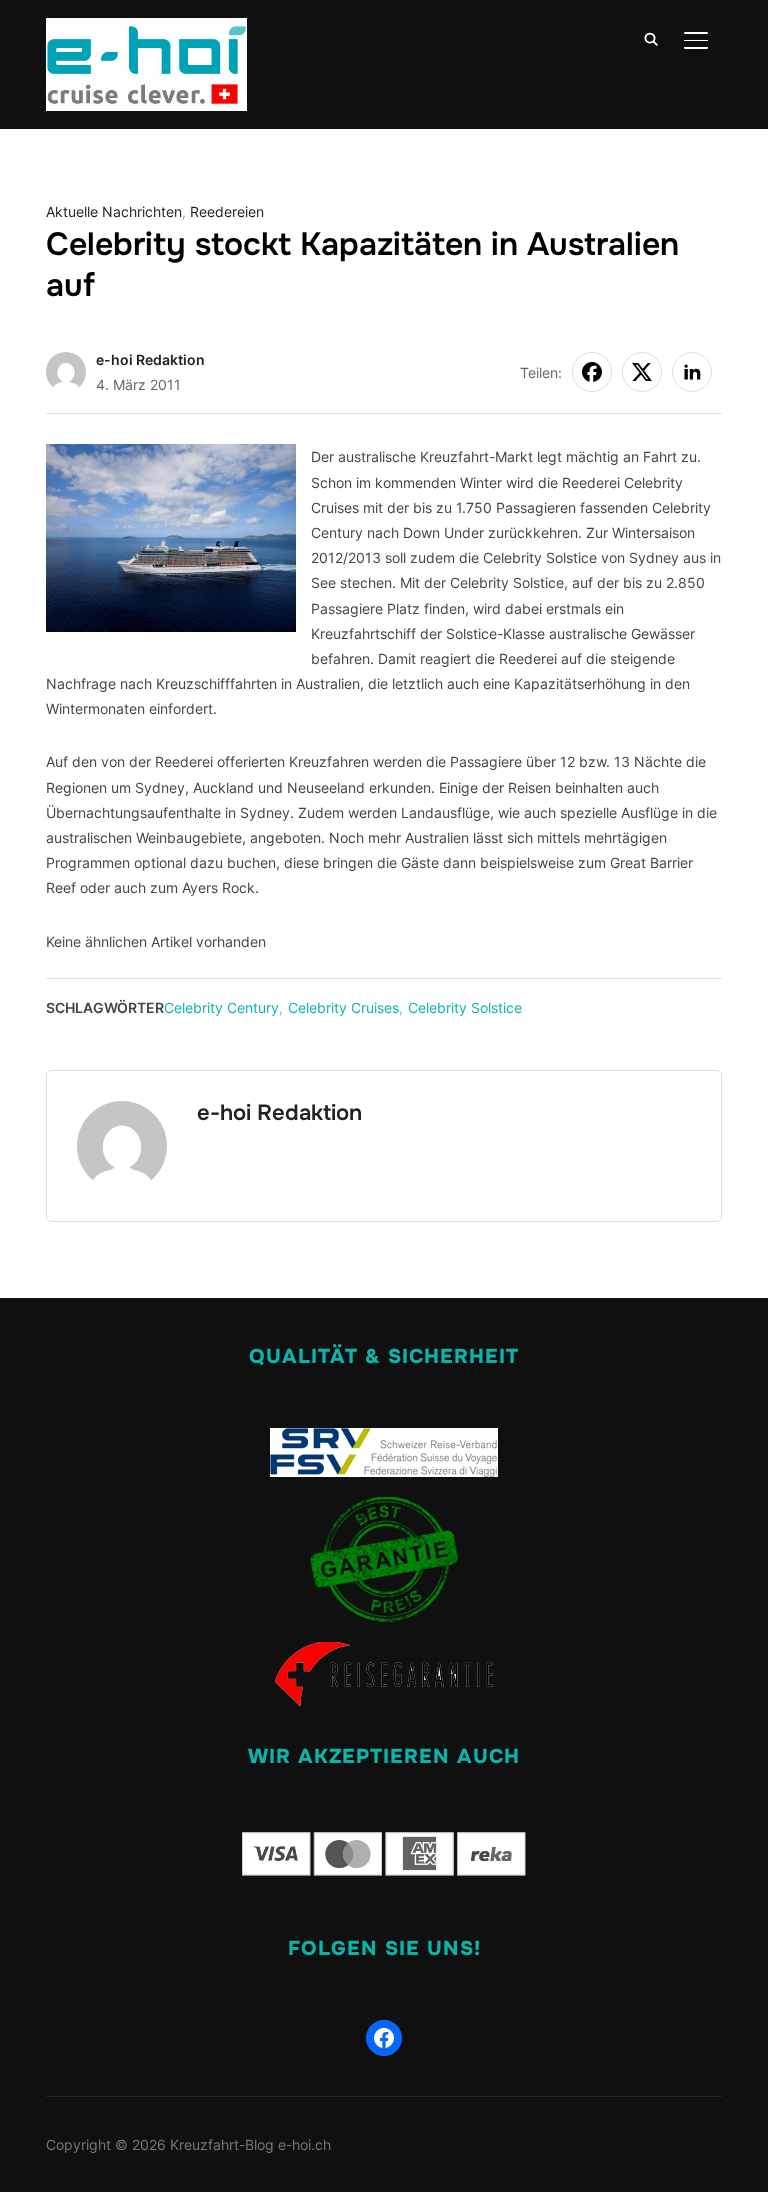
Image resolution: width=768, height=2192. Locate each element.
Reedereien (227, 211)
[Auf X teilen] (642, 372)
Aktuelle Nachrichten (114, 211)
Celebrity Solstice (465, 1007)
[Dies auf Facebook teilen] (592, 372)
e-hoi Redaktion (150, 359)
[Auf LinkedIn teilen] (692, 372)
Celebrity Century (221, 1007)
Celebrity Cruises (343, 1007)
